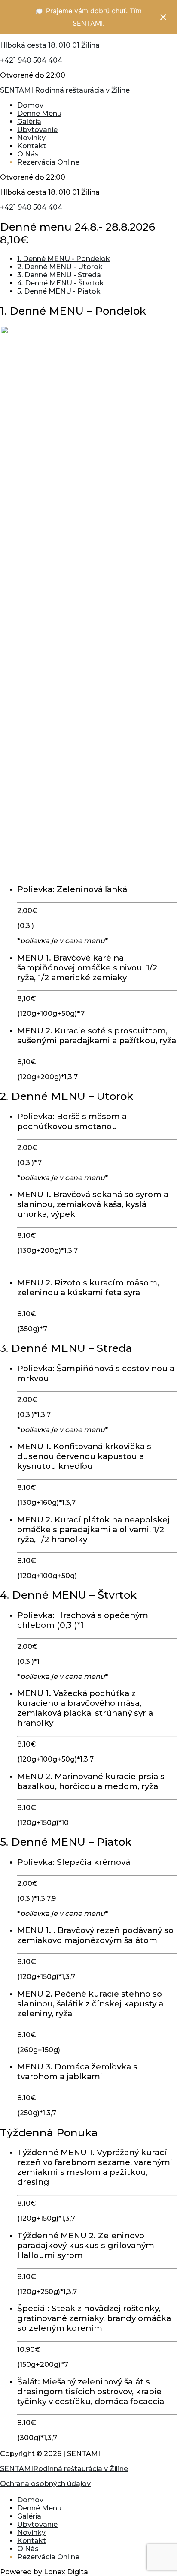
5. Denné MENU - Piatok (59, 291)
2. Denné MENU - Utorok (60, 267)
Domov (30, 105)
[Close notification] (163, 17)
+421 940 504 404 (31, 60)
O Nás (28, 154)
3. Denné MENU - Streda (59, 275)
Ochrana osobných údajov (45, 2484)
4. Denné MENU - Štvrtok (61, 283)
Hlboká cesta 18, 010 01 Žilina (50, 45)
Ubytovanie (37, 130)
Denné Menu (39, 113)
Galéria (29, 122)
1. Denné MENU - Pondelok (64, 259)
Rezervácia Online (48, 162)
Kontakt (32, 146)
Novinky (31, 138)
